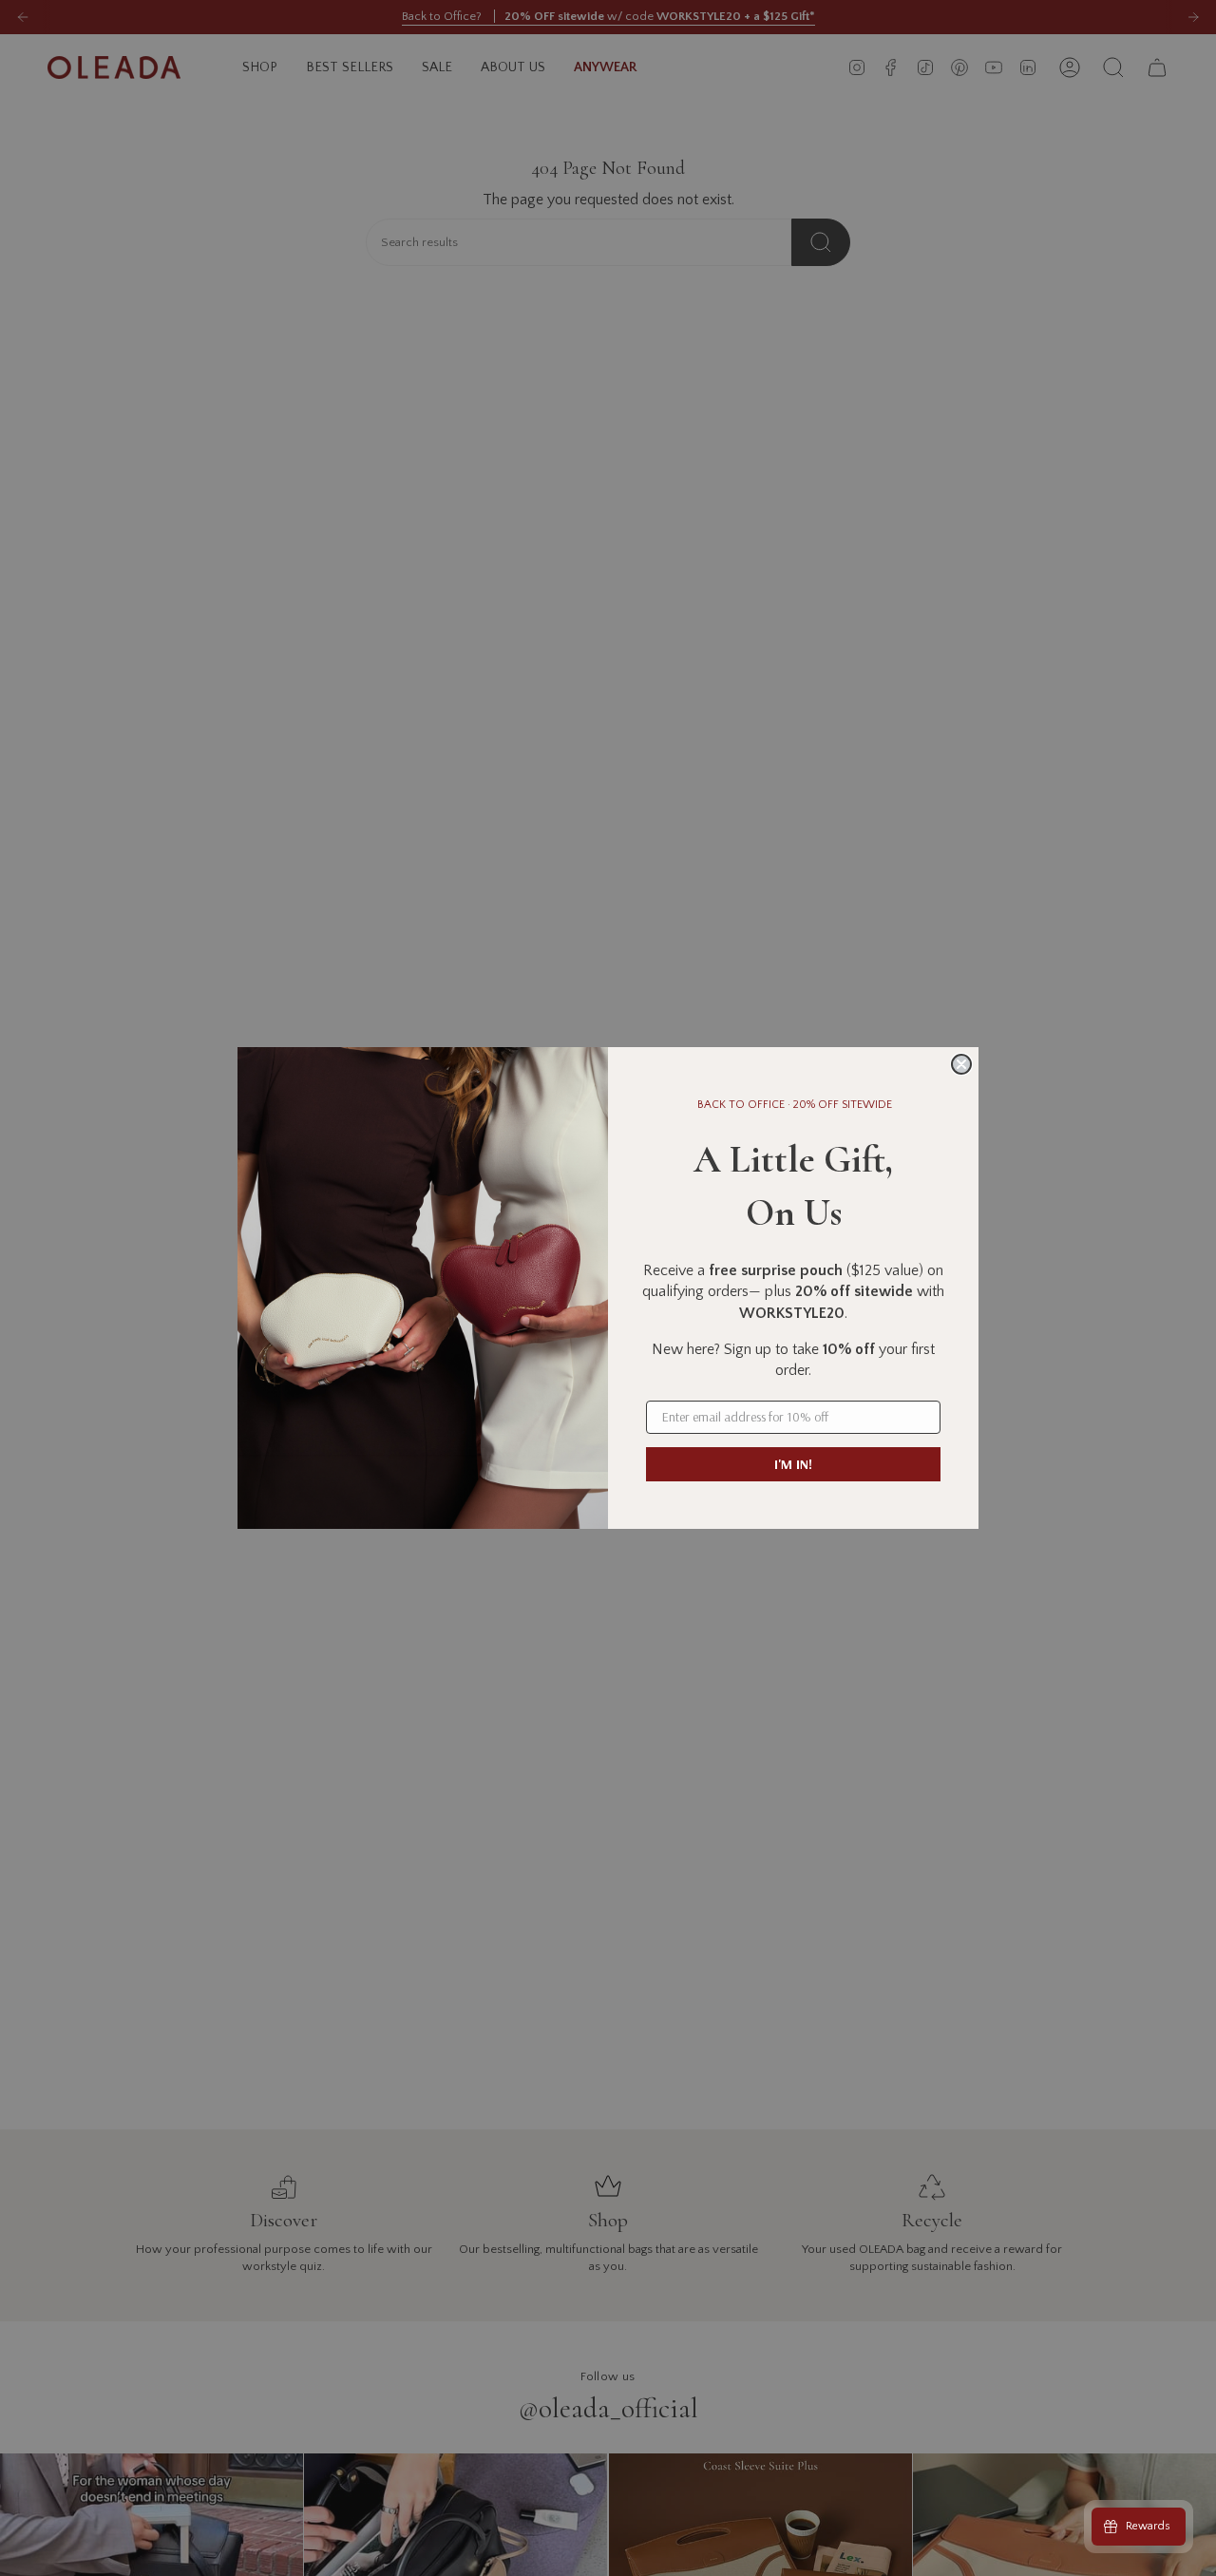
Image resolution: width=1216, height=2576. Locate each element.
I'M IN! (793, 1464)
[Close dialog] (961, 1064)
